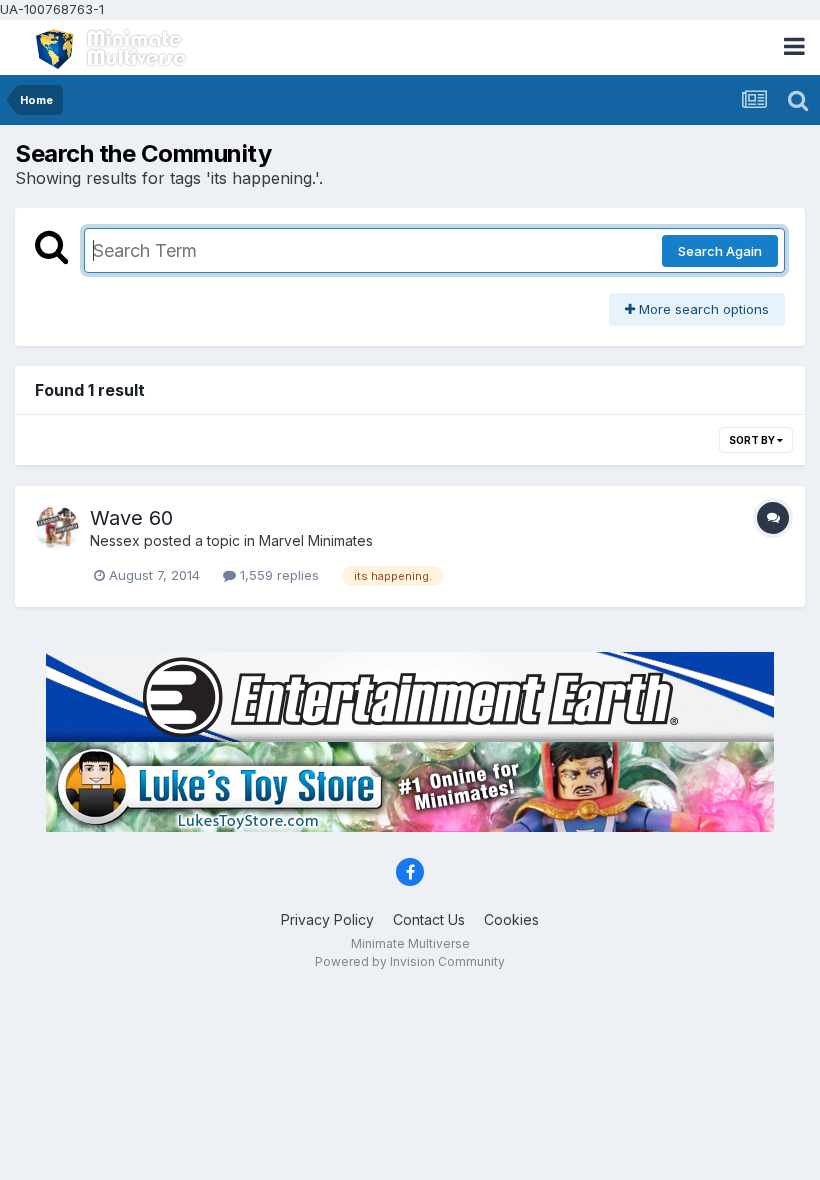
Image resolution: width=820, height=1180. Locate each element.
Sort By (753, 440)
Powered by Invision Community (410, 961)
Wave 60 (131, 518)
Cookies (511, 919)
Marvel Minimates (316, 540)
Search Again (720, 251)
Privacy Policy (327, 919)
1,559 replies (277, 575)
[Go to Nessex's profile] (57, 528)
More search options (702, 309)
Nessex (115, 540)
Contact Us (429, 919)
